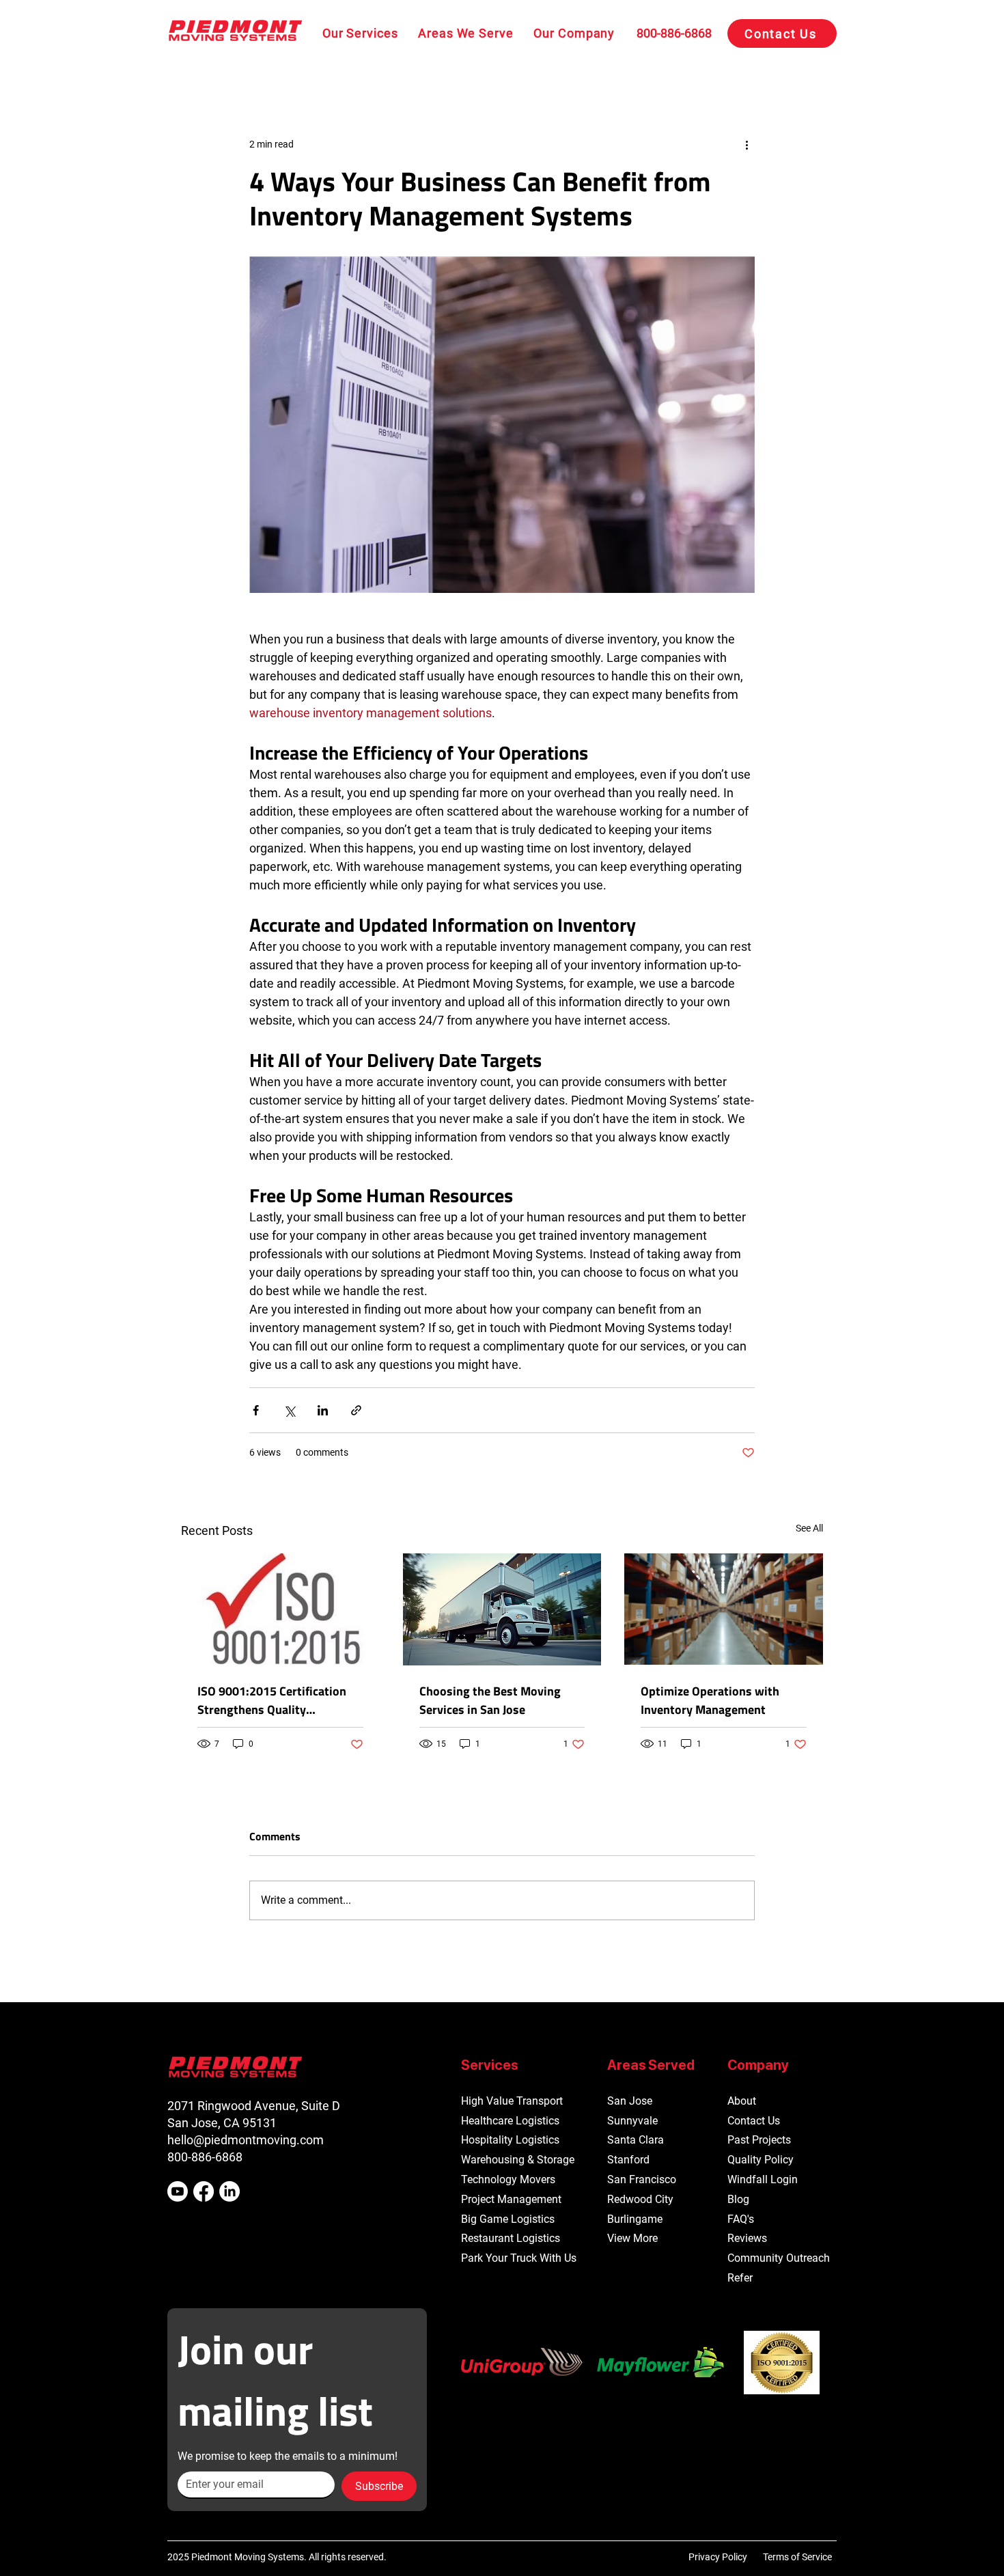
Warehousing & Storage (518, 2160)
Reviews (747, 2238)
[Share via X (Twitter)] (289, 1410)
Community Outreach (779, 2258)
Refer (740, 2278)
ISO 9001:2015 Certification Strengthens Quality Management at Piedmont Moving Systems (272, 1700)
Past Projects (759, 2140)
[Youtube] (178, 2191)
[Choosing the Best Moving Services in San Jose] (502, 1609)
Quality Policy (761, 2160)
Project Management (511, 2199)
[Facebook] (204, 2191)
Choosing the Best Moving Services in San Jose (490, 1700)
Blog (738, 2199)
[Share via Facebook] (256, 1410)
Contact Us (754, 2121)
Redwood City (640, 2199)
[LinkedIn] (229, 2191)
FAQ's (741, 2219)
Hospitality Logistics (510, 2140)
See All (809, 1528)
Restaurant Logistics (511, 2238)
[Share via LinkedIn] (323, 1410)
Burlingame (635, 2219)
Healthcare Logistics (510, 2121)
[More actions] (747, 144)
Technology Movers (508, 2179)
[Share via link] (356, 1410)
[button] (360, 33)
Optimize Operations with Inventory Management (710, 1700)
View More (632, 2238)
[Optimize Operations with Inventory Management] (724, 1609)
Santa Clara (636, 2140)
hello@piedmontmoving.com (246, 2140)
